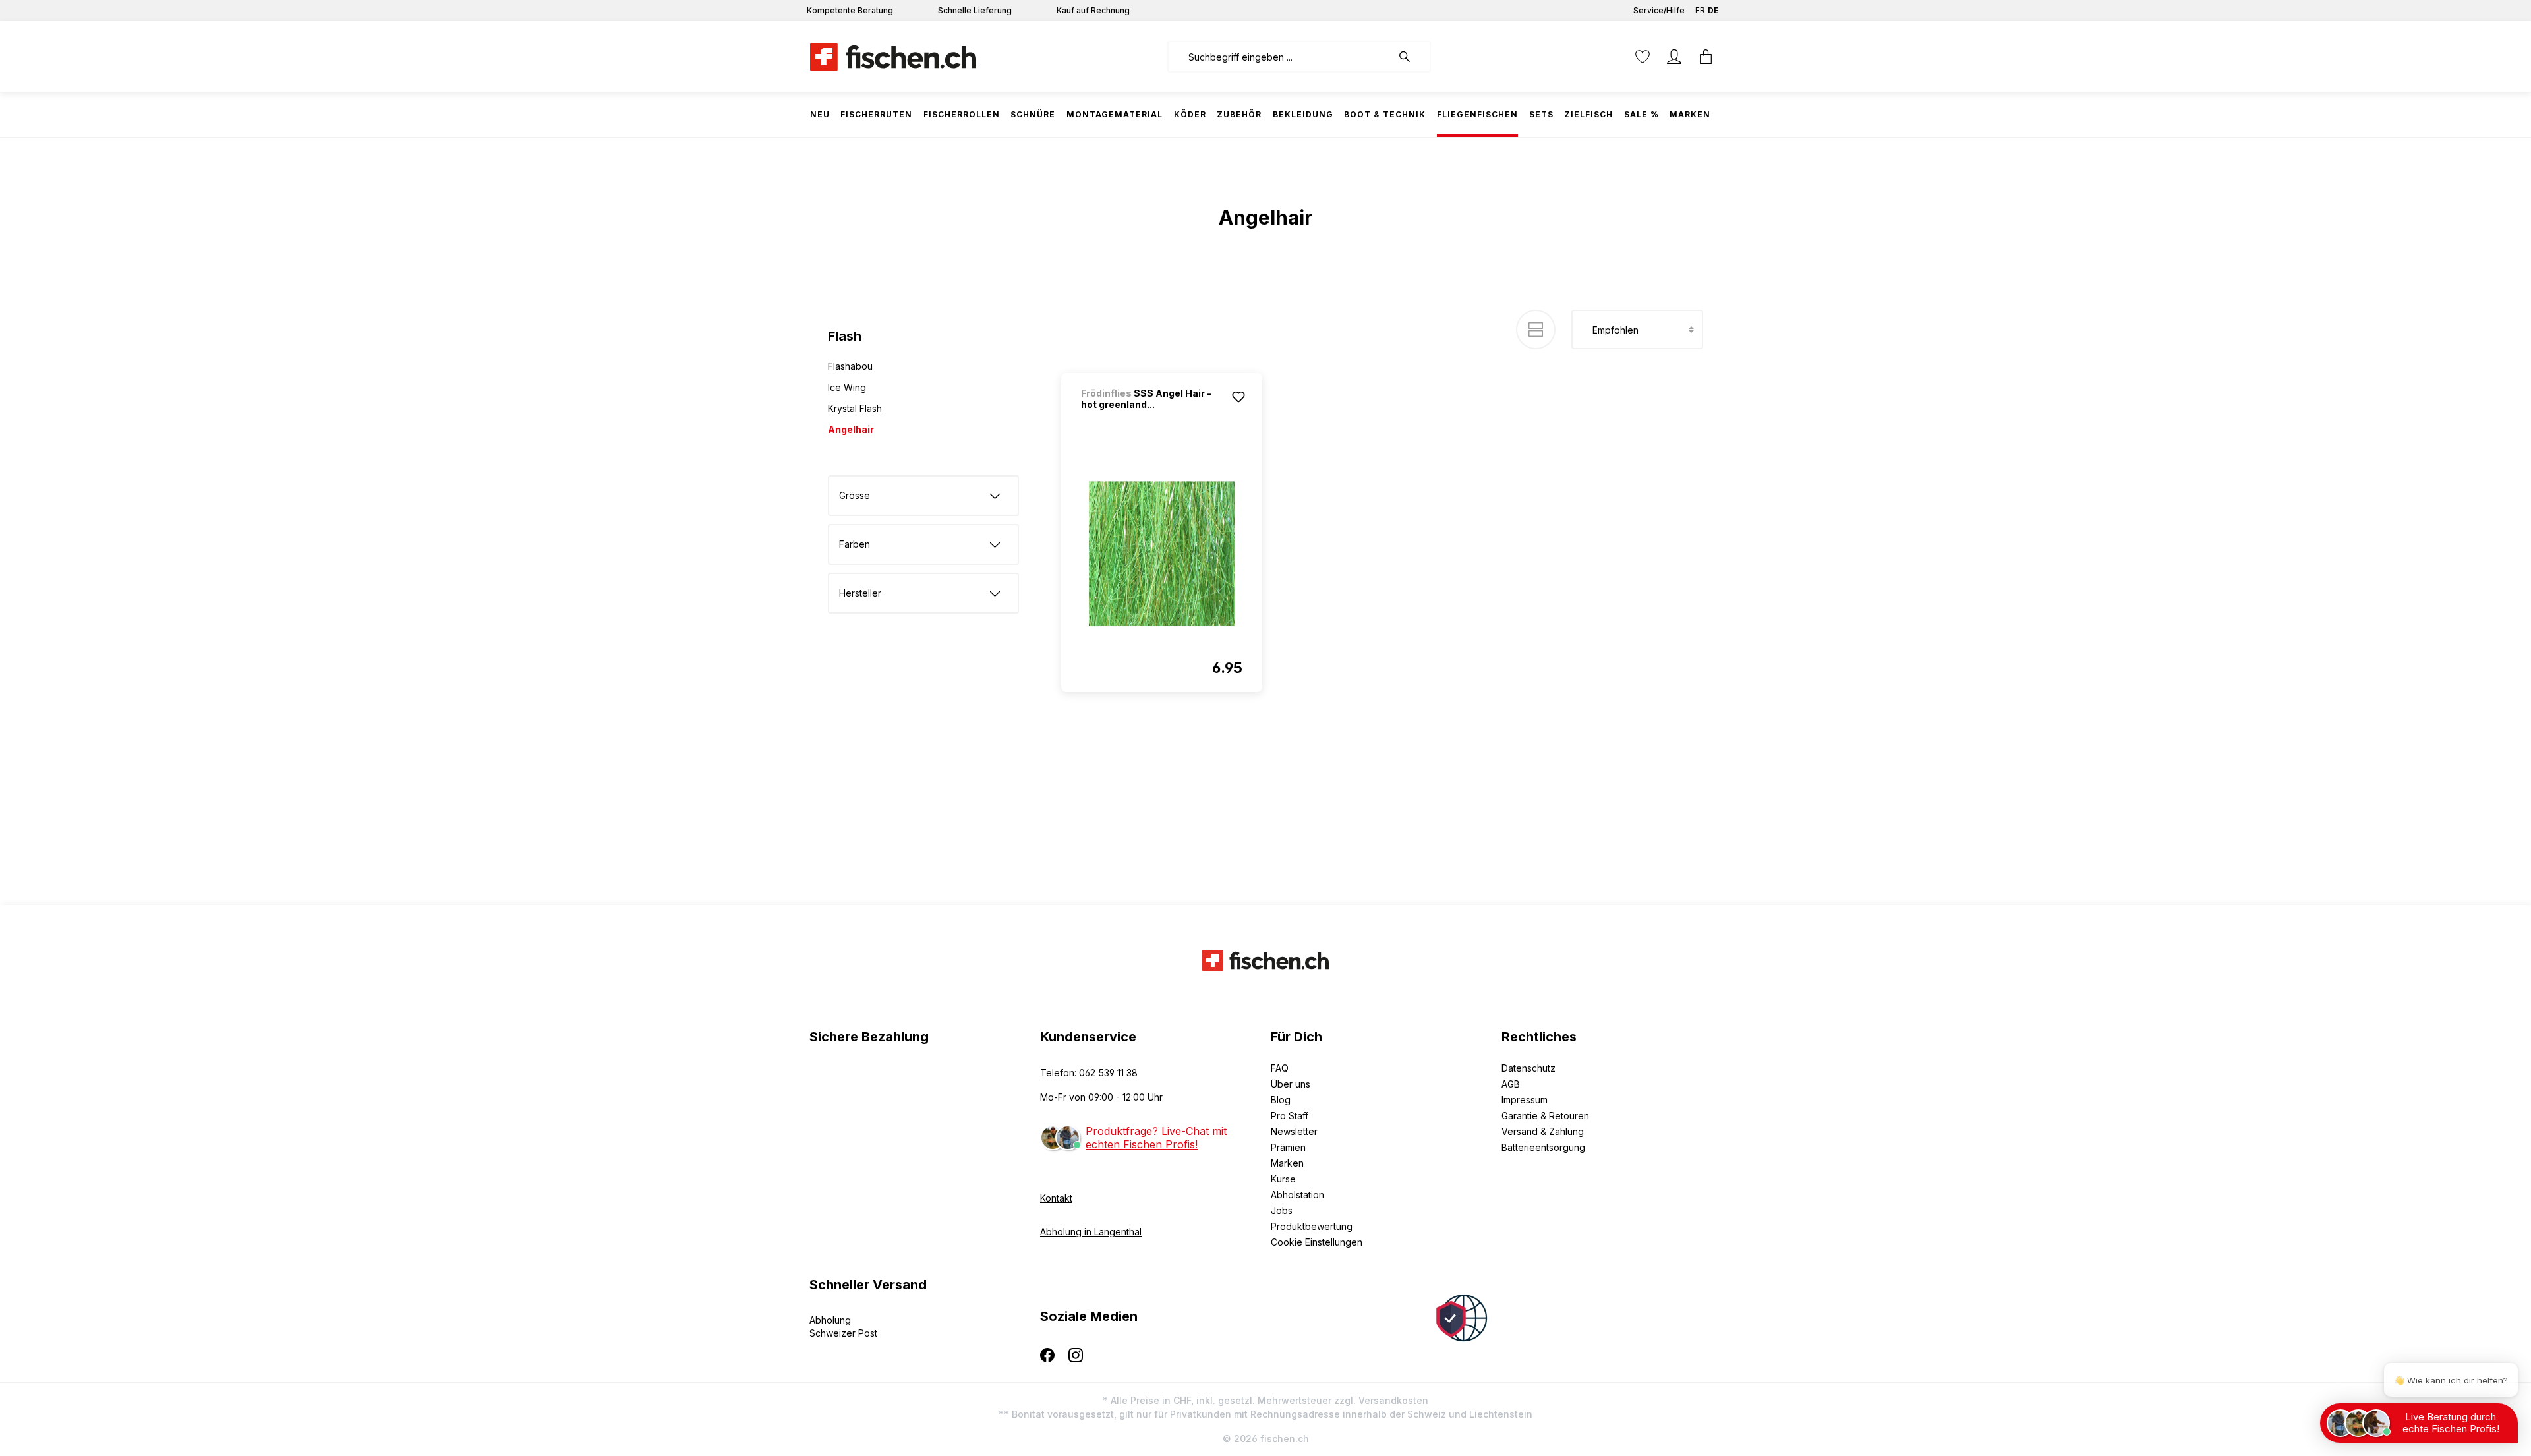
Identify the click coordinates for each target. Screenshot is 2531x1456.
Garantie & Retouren (1545, 1116)
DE (1713, 10)
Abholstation (1297, 1195)
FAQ (1280, 1068)
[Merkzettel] (1643, 57)
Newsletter (1294, 1131)
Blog (1281, 1100)
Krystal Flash (855, 408)
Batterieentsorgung (1543, 1147)
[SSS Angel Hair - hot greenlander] (1162, 554)
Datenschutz (1528, 1068)
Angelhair (851, 429)
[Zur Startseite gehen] (893, 57)
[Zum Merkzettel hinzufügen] (1238, 397)
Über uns (1291, 1084)
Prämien (1288, 1147)
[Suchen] (1411, 57)
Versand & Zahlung (1543, 1131)
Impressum (1525, 1100)
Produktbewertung (1312, 1226)
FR (1700, 10)
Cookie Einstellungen (1317, 1242)
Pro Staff (1290, 1116)
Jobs (1282, 1210)
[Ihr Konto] (1674, 57)
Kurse (1283, 1179)
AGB (1511, 1084)
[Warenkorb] (1706, 57)
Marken (1287, 1163)
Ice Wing (847, 387)
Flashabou (850, 366)
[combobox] (1280, 57)
